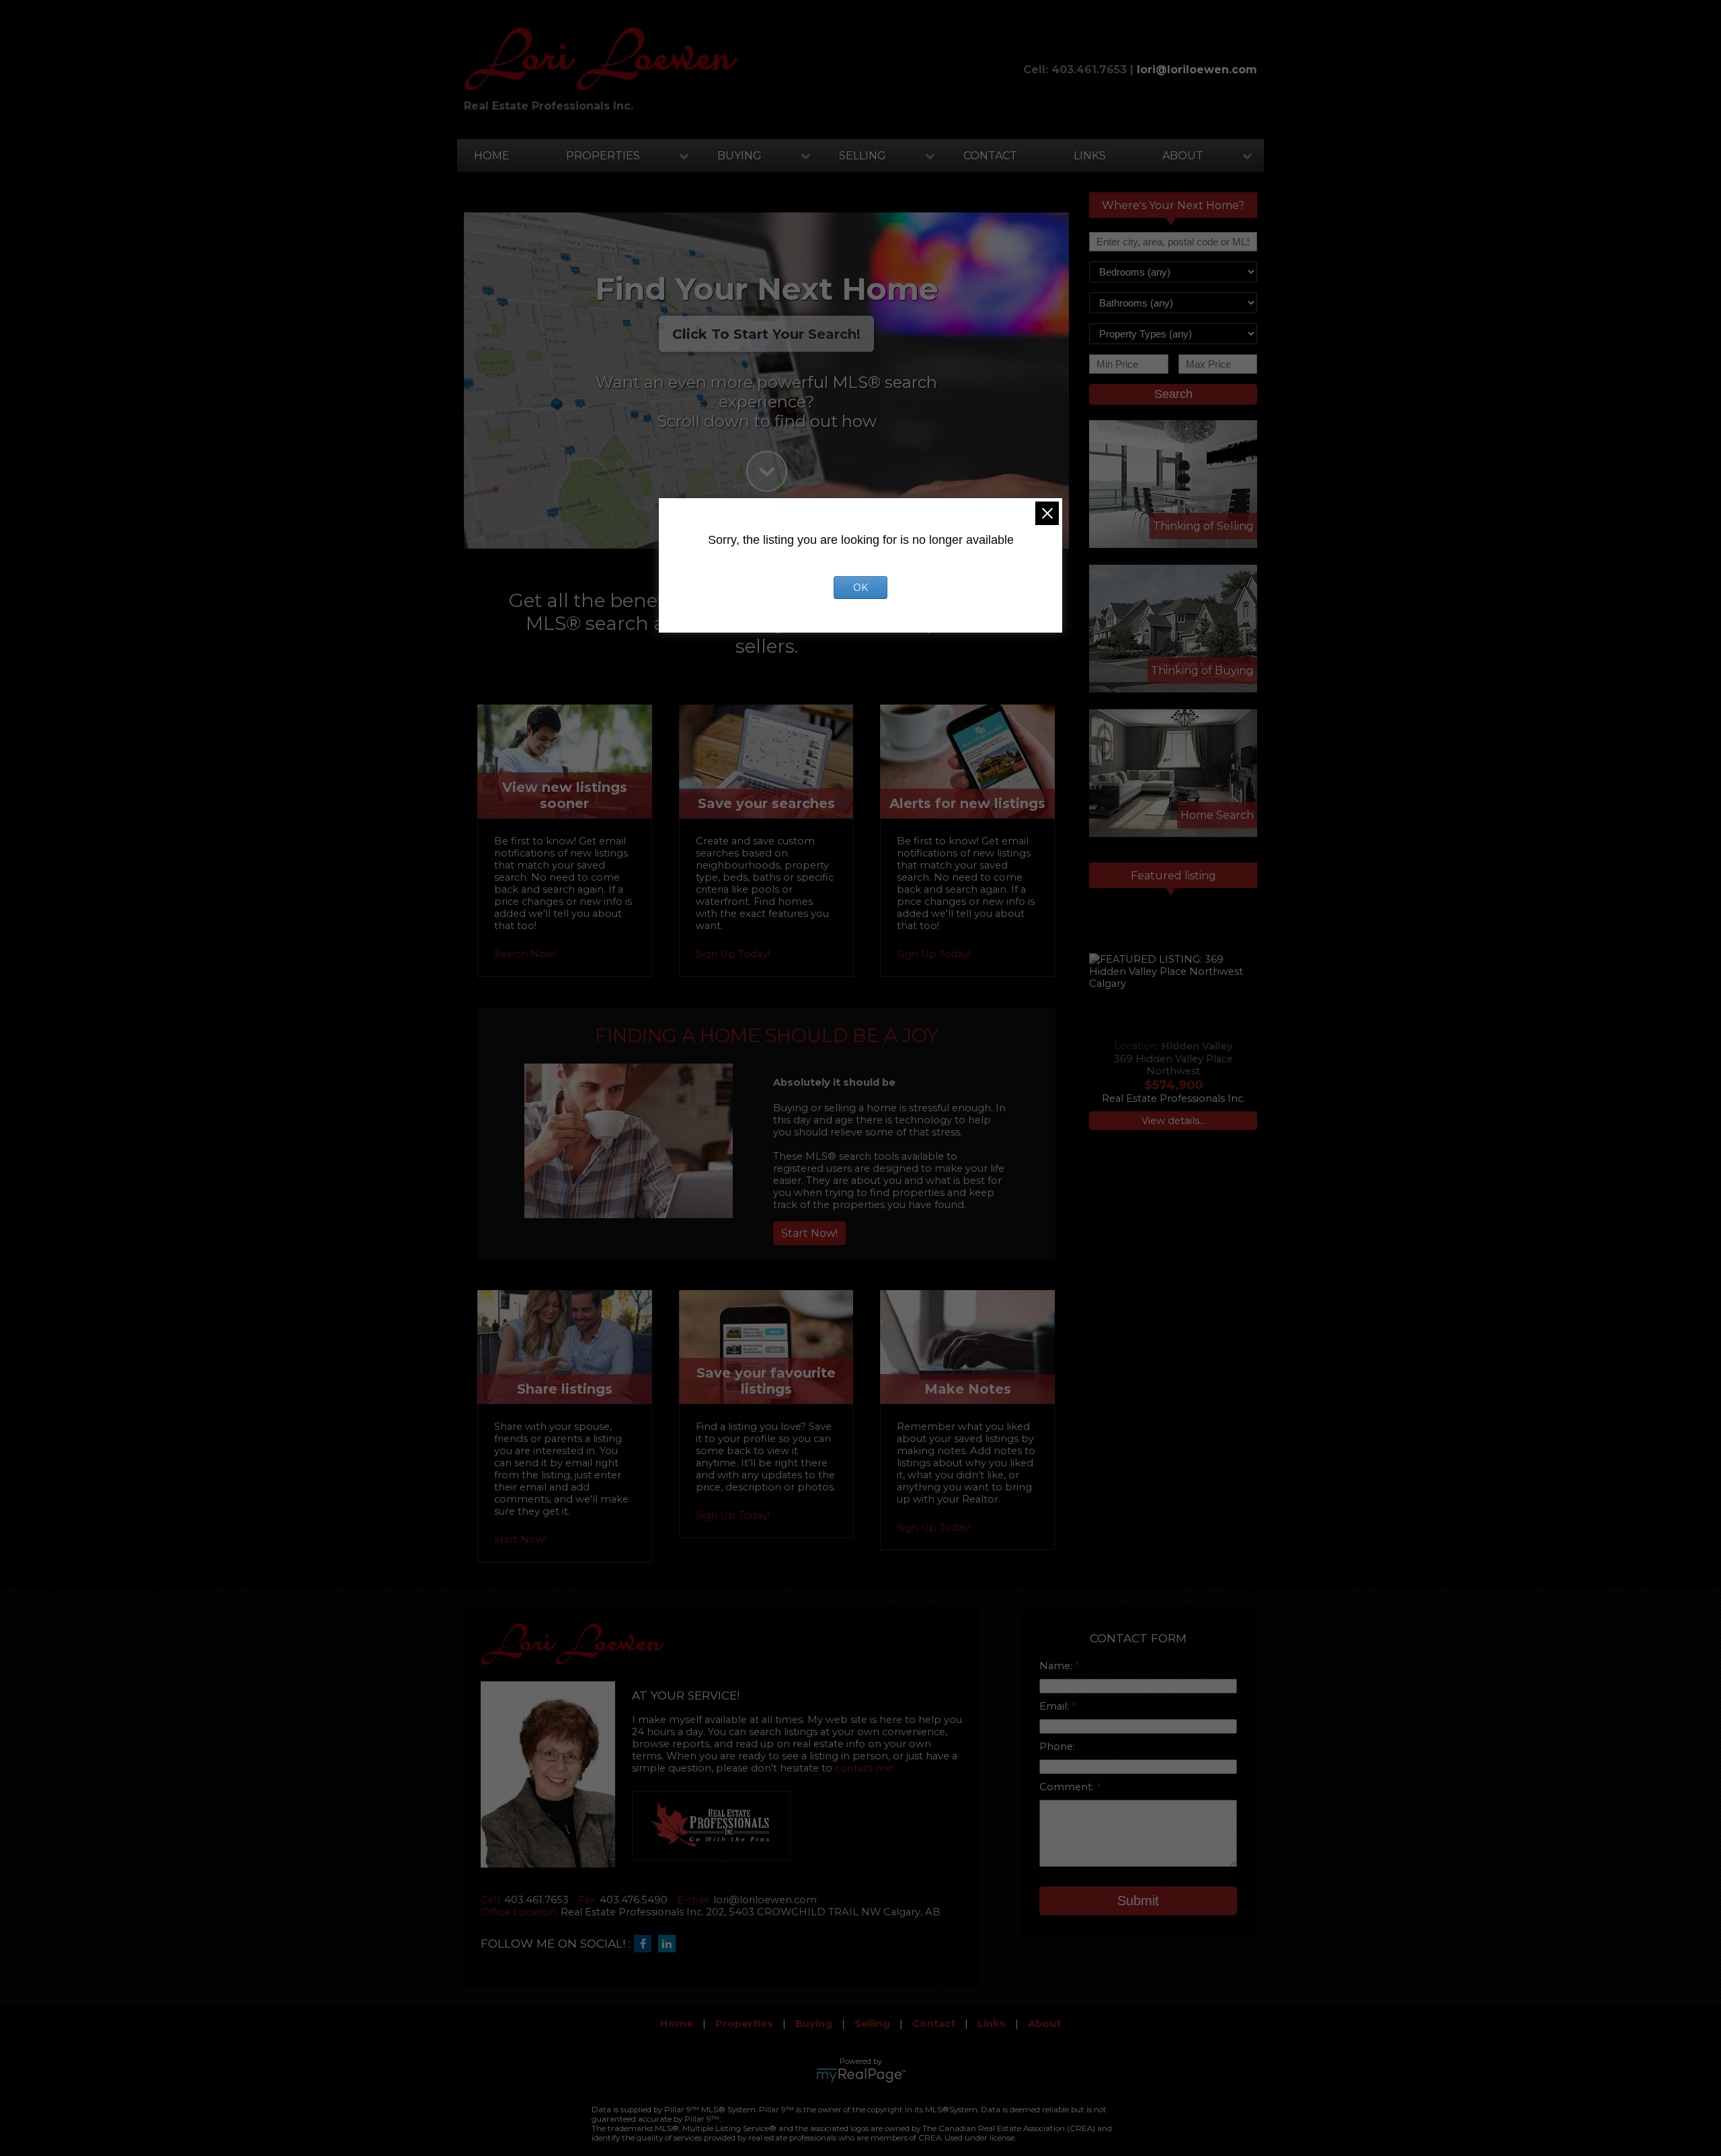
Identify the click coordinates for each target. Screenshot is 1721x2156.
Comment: (1068, 1787)
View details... (1173, 1121)
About (1183, 156)
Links (1090, 156)
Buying (739, 156)
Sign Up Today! (733, 954)
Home (492, 156)
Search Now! (525, 954)
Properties (603, 156)
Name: (1057, 1666)
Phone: (1057, 1747)
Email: (1055, 1706)
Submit (1138, 1901)
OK (860, 588)
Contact (990, 156)
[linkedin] (670, 1944)
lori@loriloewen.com (1197, 70)
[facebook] (646, 1944)
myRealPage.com (861, 2075)
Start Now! (809, 1233)
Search (1173, 394)
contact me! (865, 1768)
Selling (863, 156)
